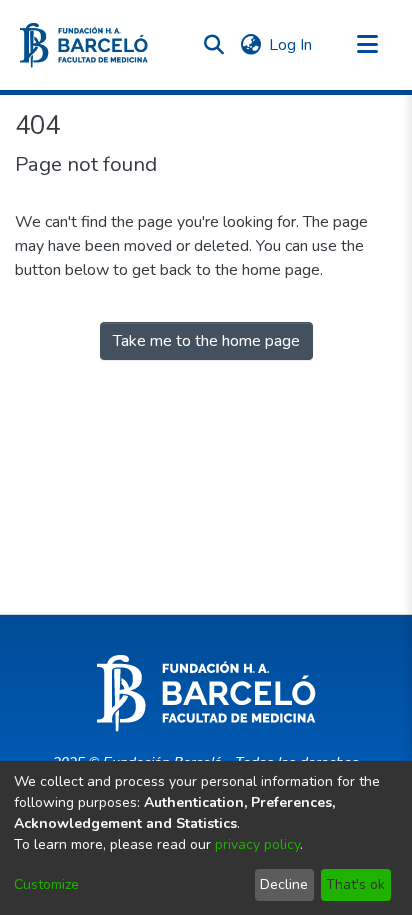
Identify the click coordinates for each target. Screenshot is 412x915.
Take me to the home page (206, 341)
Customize (46, 884)
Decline (284, 884)
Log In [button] (291, 45)
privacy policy (257, 844)
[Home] (84, 45)
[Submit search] (213, 45)
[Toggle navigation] (367, 45)
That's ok (355, 884)
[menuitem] (250, 45)
